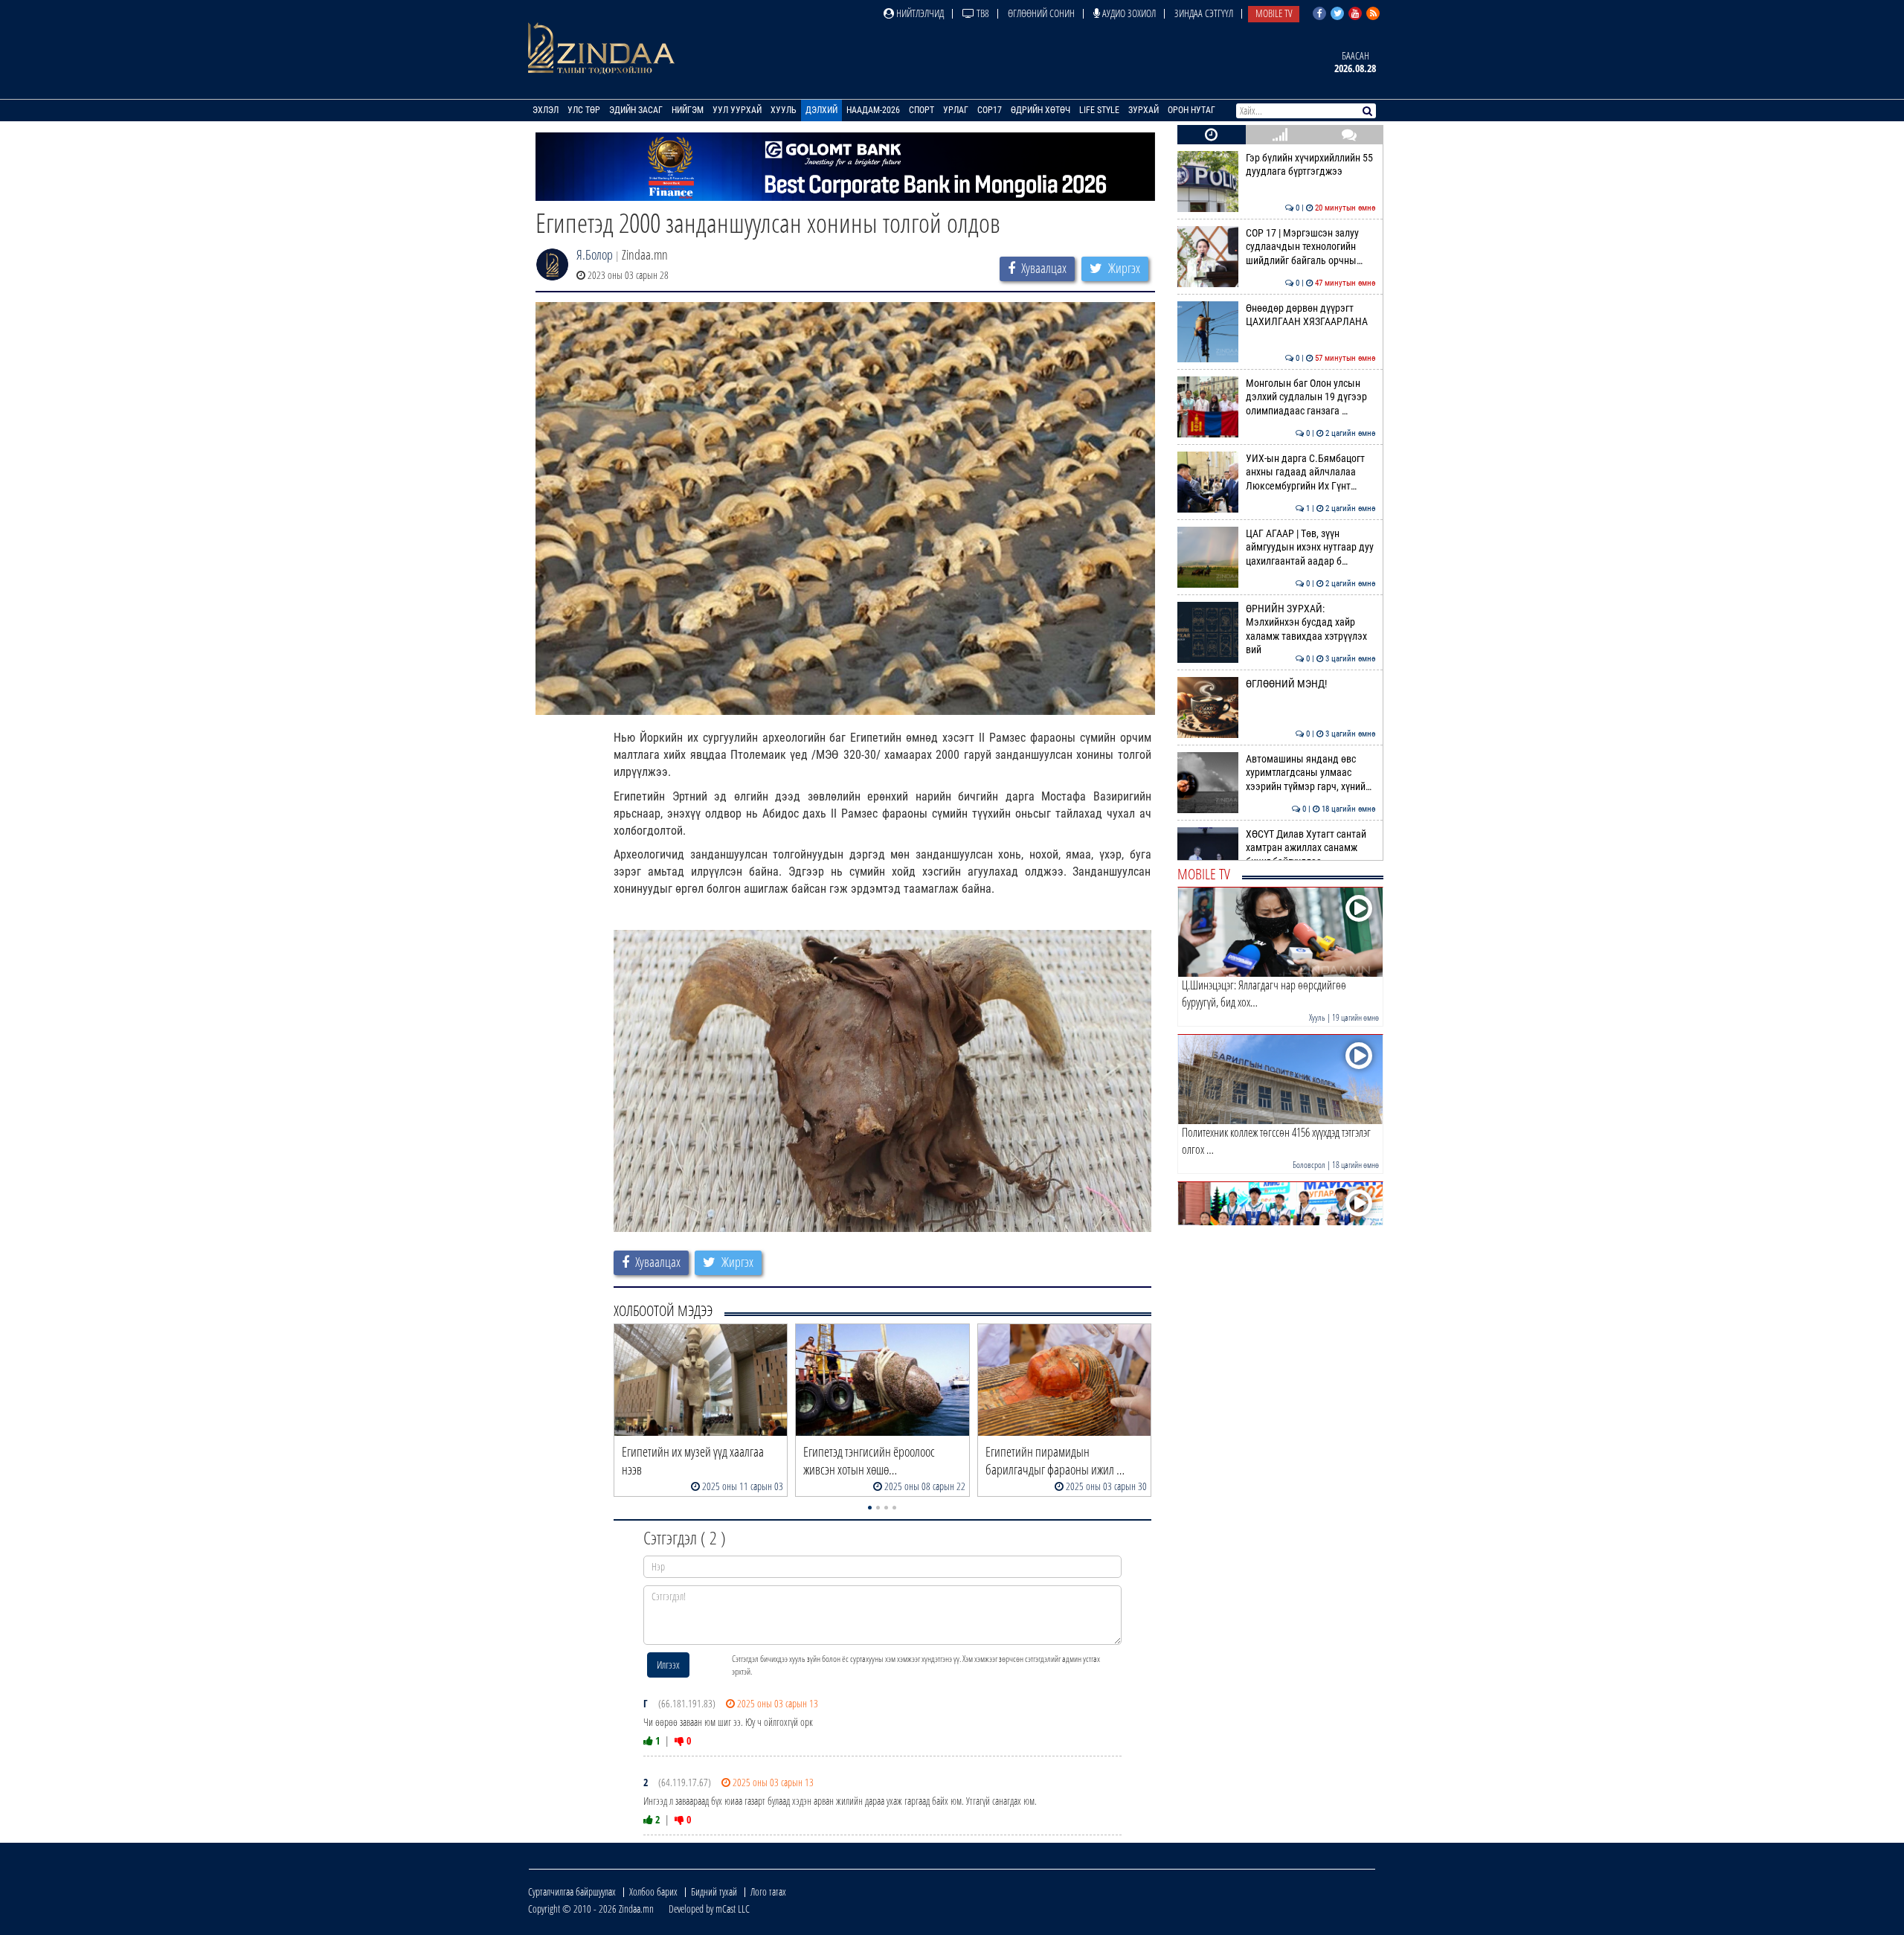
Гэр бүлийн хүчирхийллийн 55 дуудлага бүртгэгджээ (1311, 165)
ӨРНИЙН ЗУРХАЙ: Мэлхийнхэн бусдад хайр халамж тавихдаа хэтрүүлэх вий (1311, 629)
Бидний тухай (714, 1891)
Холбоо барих (653, 1891)
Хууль (784, 110)
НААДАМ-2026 (873, 110)
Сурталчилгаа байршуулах (572, 1891)
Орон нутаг (1191, 110)
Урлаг (956, 110)
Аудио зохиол (1128, 13)
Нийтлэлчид (919, 13)
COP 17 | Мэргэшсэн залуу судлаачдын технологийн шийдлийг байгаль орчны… (1311, 247)
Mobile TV (1274, 13)
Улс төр (584, 110)
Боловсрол (1309, 1165)
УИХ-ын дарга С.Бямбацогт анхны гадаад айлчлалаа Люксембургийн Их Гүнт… (1311, 472)
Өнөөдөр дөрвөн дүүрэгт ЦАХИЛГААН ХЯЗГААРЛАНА (1311, 315)
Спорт (922, 110)
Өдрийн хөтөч (1041, 110)
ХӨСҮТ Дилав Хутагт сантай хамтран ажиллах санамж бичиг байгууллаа (1311, 848)
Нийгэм (688, 110)
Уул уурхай (737, 110)
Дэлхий (821, 110)
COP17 (990, 110)
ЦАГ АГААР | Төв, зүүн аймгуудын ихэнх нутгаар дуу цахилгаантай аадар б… (1311, 548)
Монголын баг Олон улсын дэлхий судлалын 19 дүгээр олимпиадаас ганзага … (1311, 397)
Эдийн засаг (636, 110)
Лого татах (768, 1891)
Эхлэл (546, 110)
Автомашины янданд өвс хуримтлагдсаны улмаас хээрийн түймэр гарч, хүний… (1311, 773)
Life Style (1099, 110)
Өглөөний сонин (1041, 13)
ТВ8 (982, 13)
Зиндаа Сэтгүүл (1204, 13)
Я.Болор (595, 254)
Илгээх (668, 1665)
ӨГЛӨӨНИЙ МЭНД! (1311, 684)
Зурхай (1144, 110)
